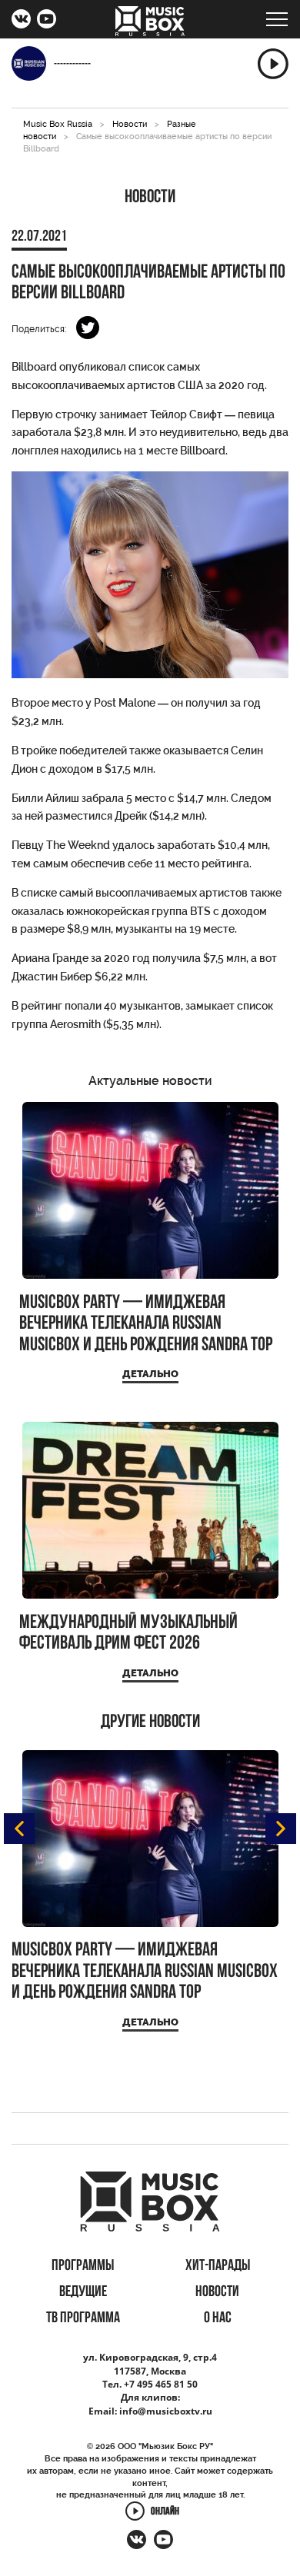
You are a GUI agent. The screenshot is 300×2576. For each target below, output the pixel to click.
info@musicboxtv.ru (166, 2411)
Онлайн (165, 2513)
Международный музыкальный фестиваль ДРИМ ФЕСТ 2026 (128, 1634)
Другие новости (150, 1722)
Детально (150, 1374)
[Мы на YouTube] (47, 21)
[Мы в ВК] (21, 21)
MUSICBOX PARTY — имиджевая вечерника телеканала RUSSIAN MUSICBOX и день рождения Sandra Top (146, 1324)
